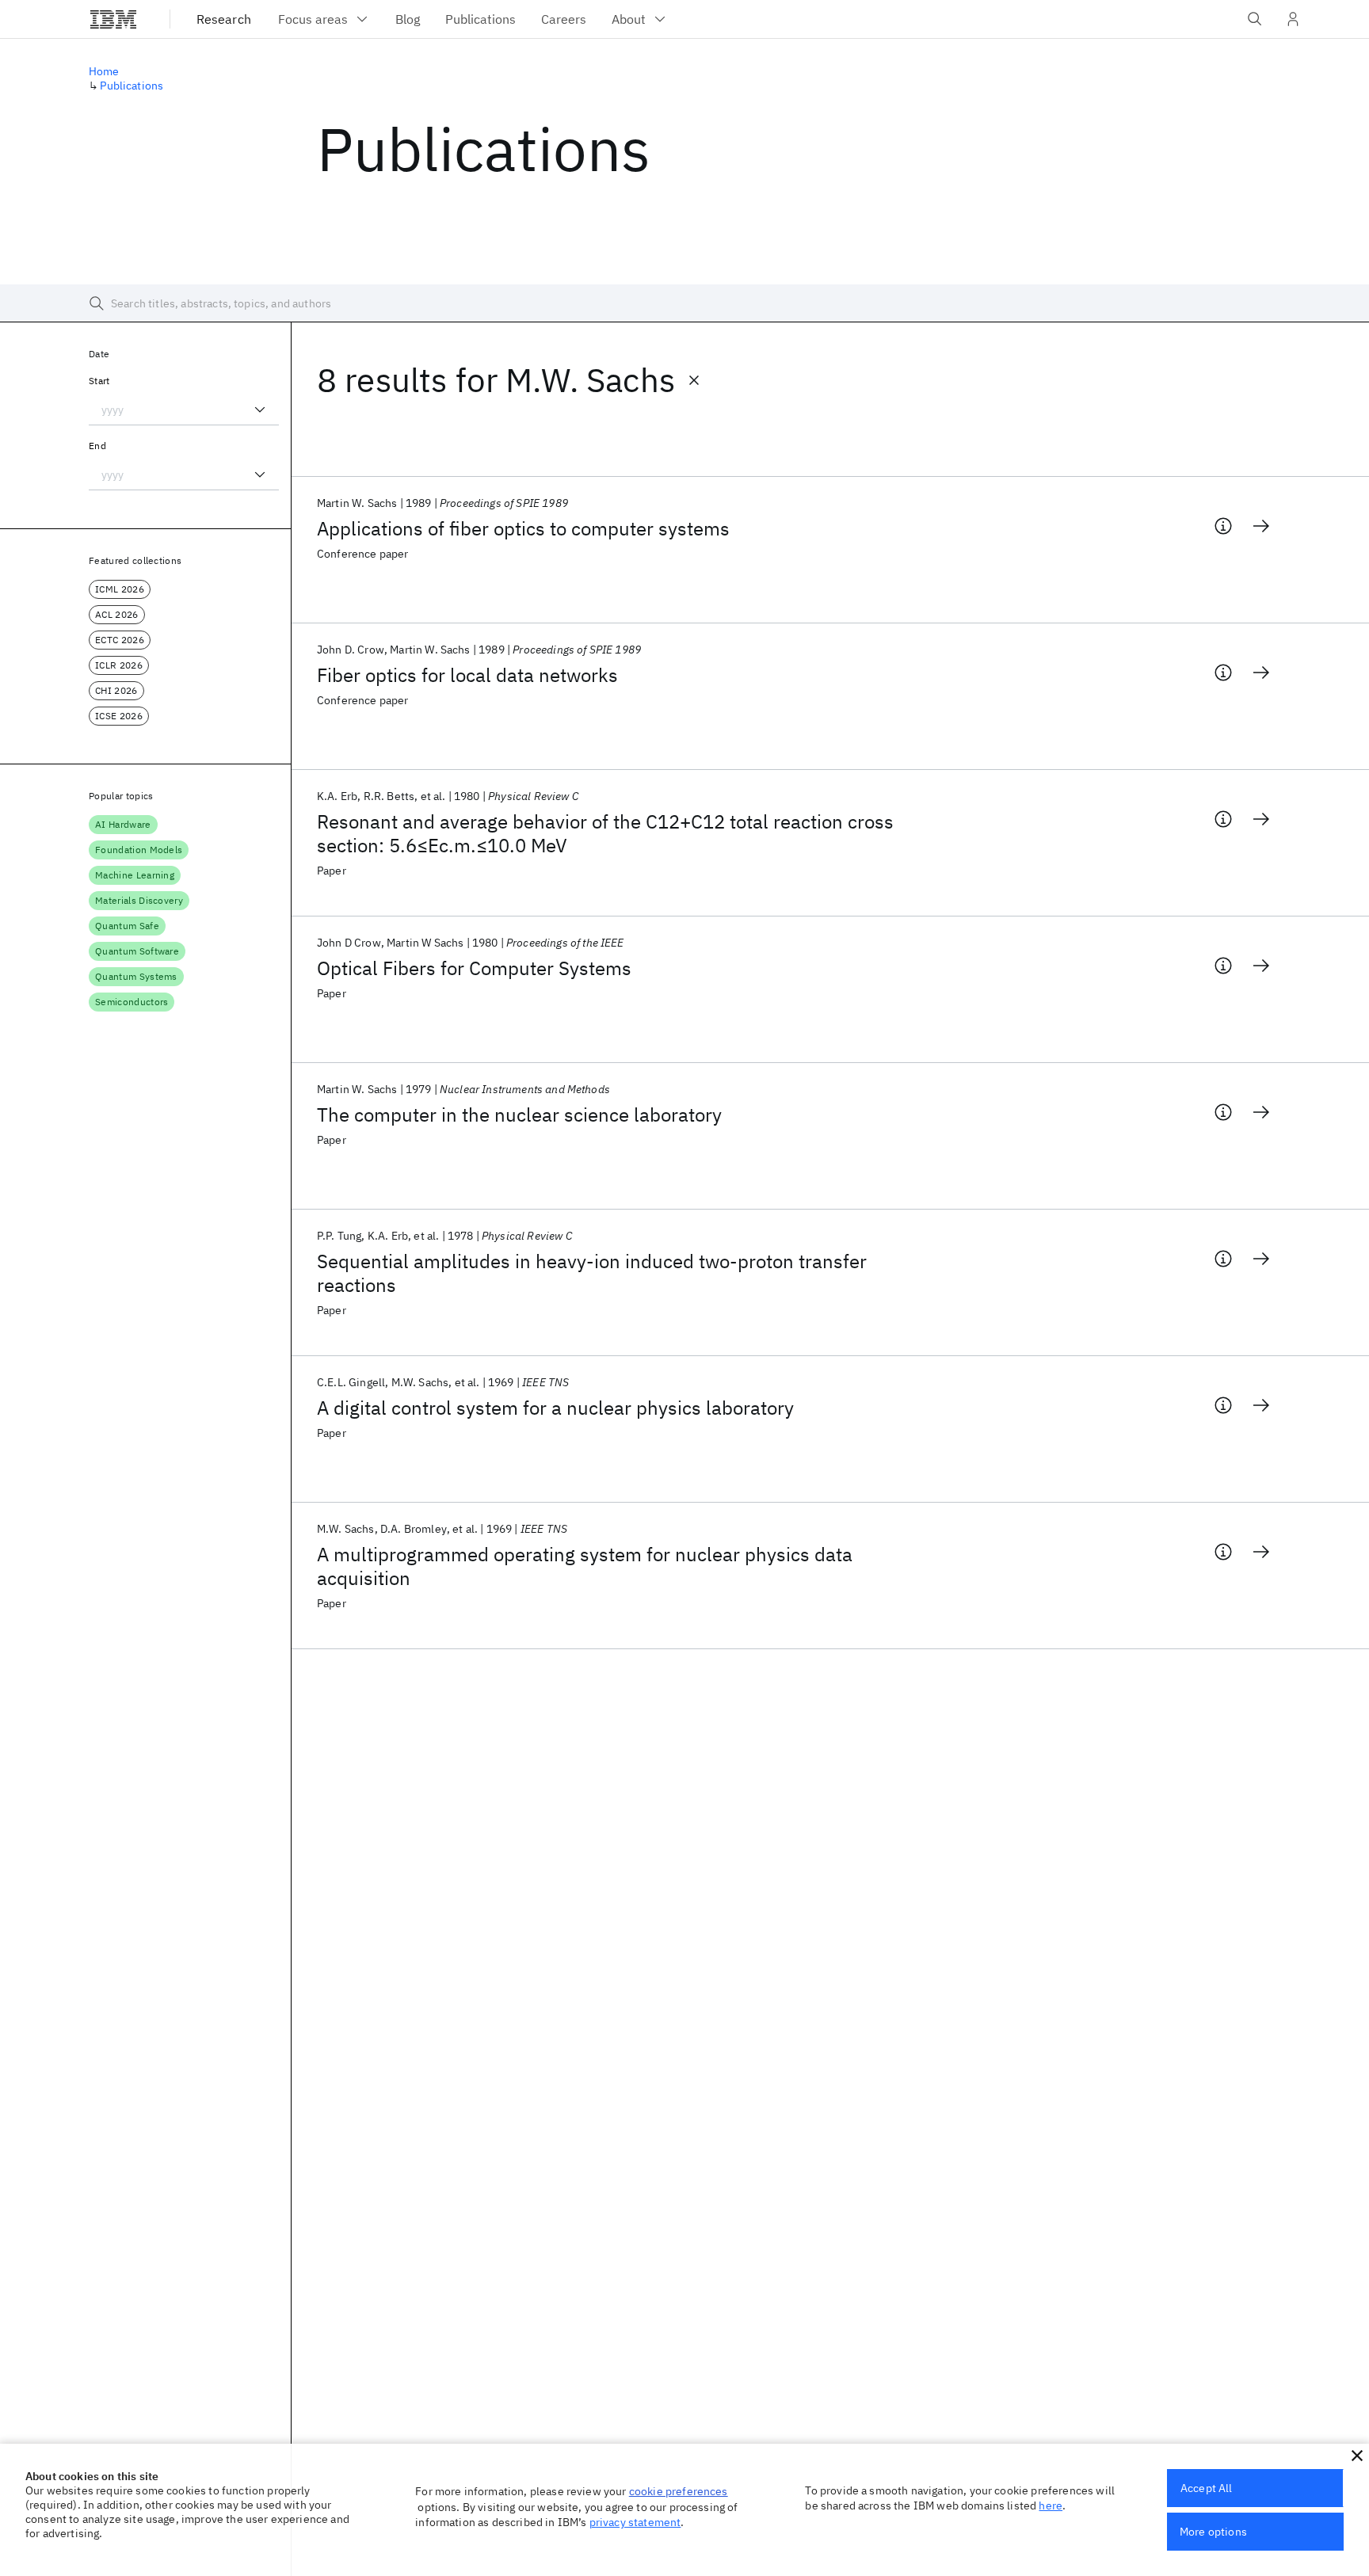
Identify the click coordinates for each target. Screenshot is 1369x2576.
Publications (132, 86)
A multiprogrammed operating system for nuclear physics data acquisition (585, 1566)
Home (104, 71)
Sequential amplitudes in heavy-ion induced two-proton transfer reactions (592, 1273)
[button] (1357, 2456)
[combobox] (184, 410)
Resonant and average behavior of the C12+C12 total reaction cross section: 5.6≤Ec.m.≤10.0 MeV (605, 833)
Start (99, 381)
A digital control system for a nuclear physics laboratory (555, 1408)
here (1051, 2506)
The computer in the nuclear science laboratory (519, 1115)
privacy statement (635, 2522)
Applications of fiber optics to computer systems (523, 528)
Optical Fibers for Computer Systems (474, 968)
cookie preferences (679, 2491)
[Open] (260, 410)
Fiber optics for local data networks (467, 675)
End (97, 446)
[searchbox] (684, 303)
